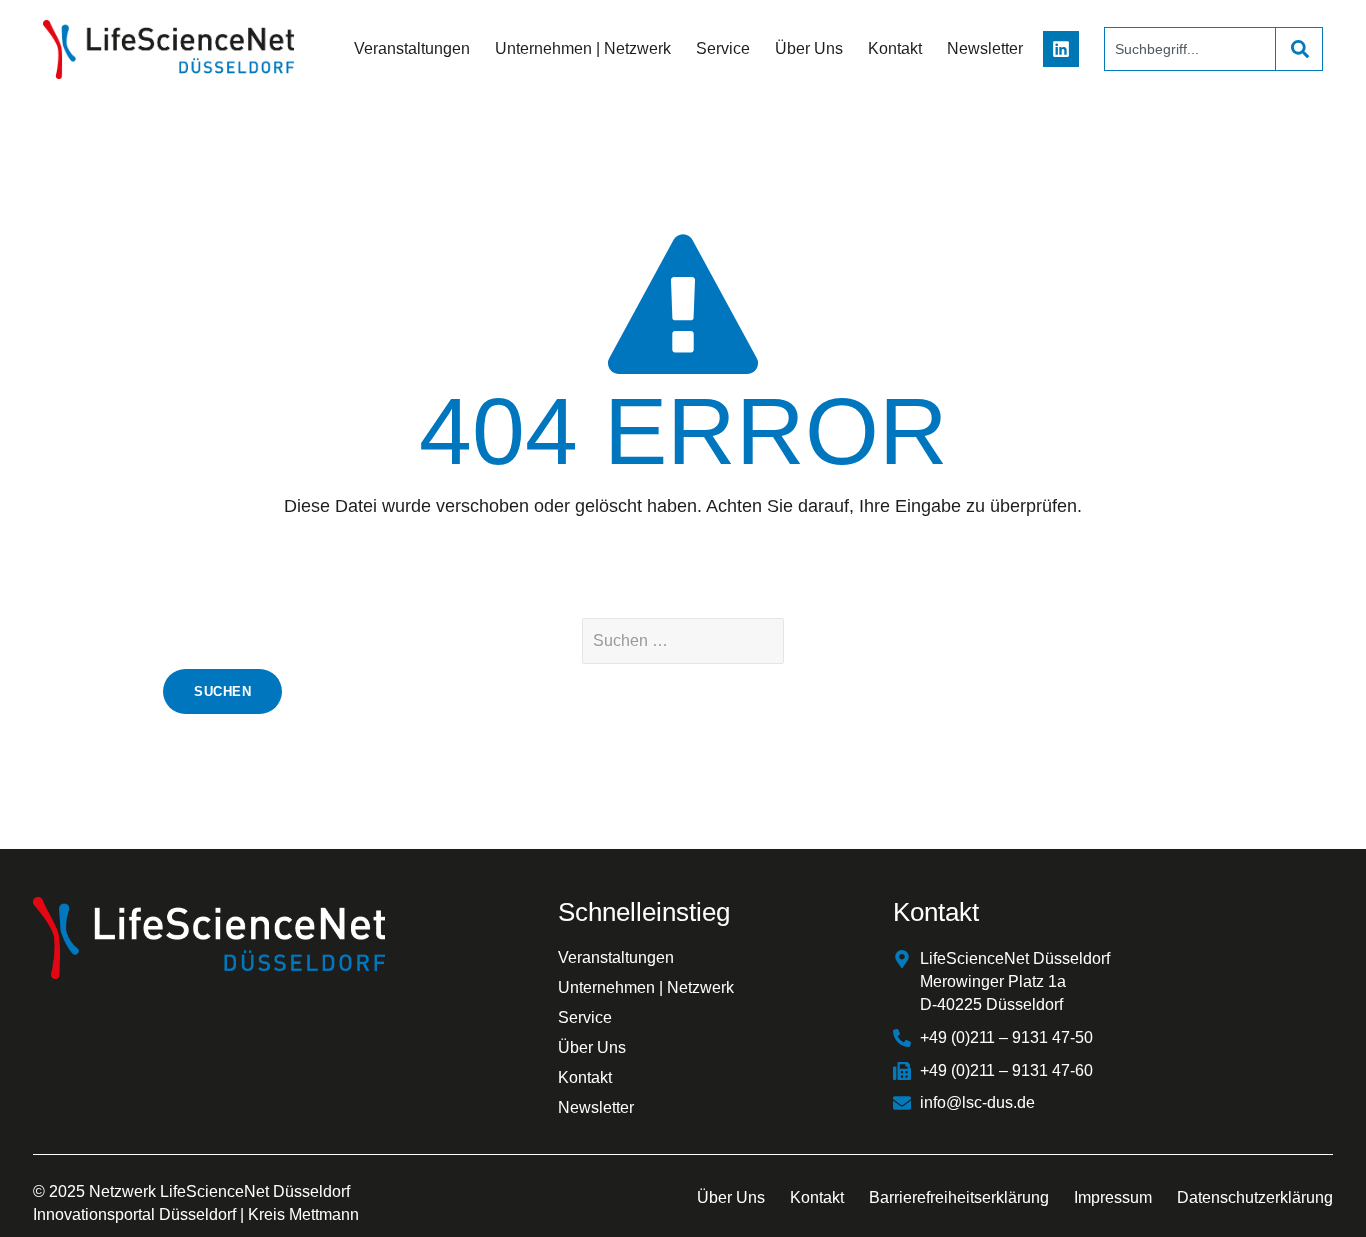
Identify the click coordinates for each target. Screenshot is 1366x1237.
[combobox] (1189, 49)
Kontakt (895, 48)
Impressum (1113, 1197)
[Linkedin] (1061, 49)
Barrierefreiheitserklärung (959, 1197)
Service (723, 48)
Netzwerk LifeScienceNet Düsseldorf (219, 1191)
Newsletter (985, 48)
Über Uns (809, 48)
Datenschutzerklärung (1255, 1197)
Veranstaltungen (412, 48)
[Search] (1299, 49)
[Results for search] (1189, 82)
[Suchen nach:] (683, 641)
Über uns (731, 1197)
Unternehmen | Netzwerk (583, 48)
